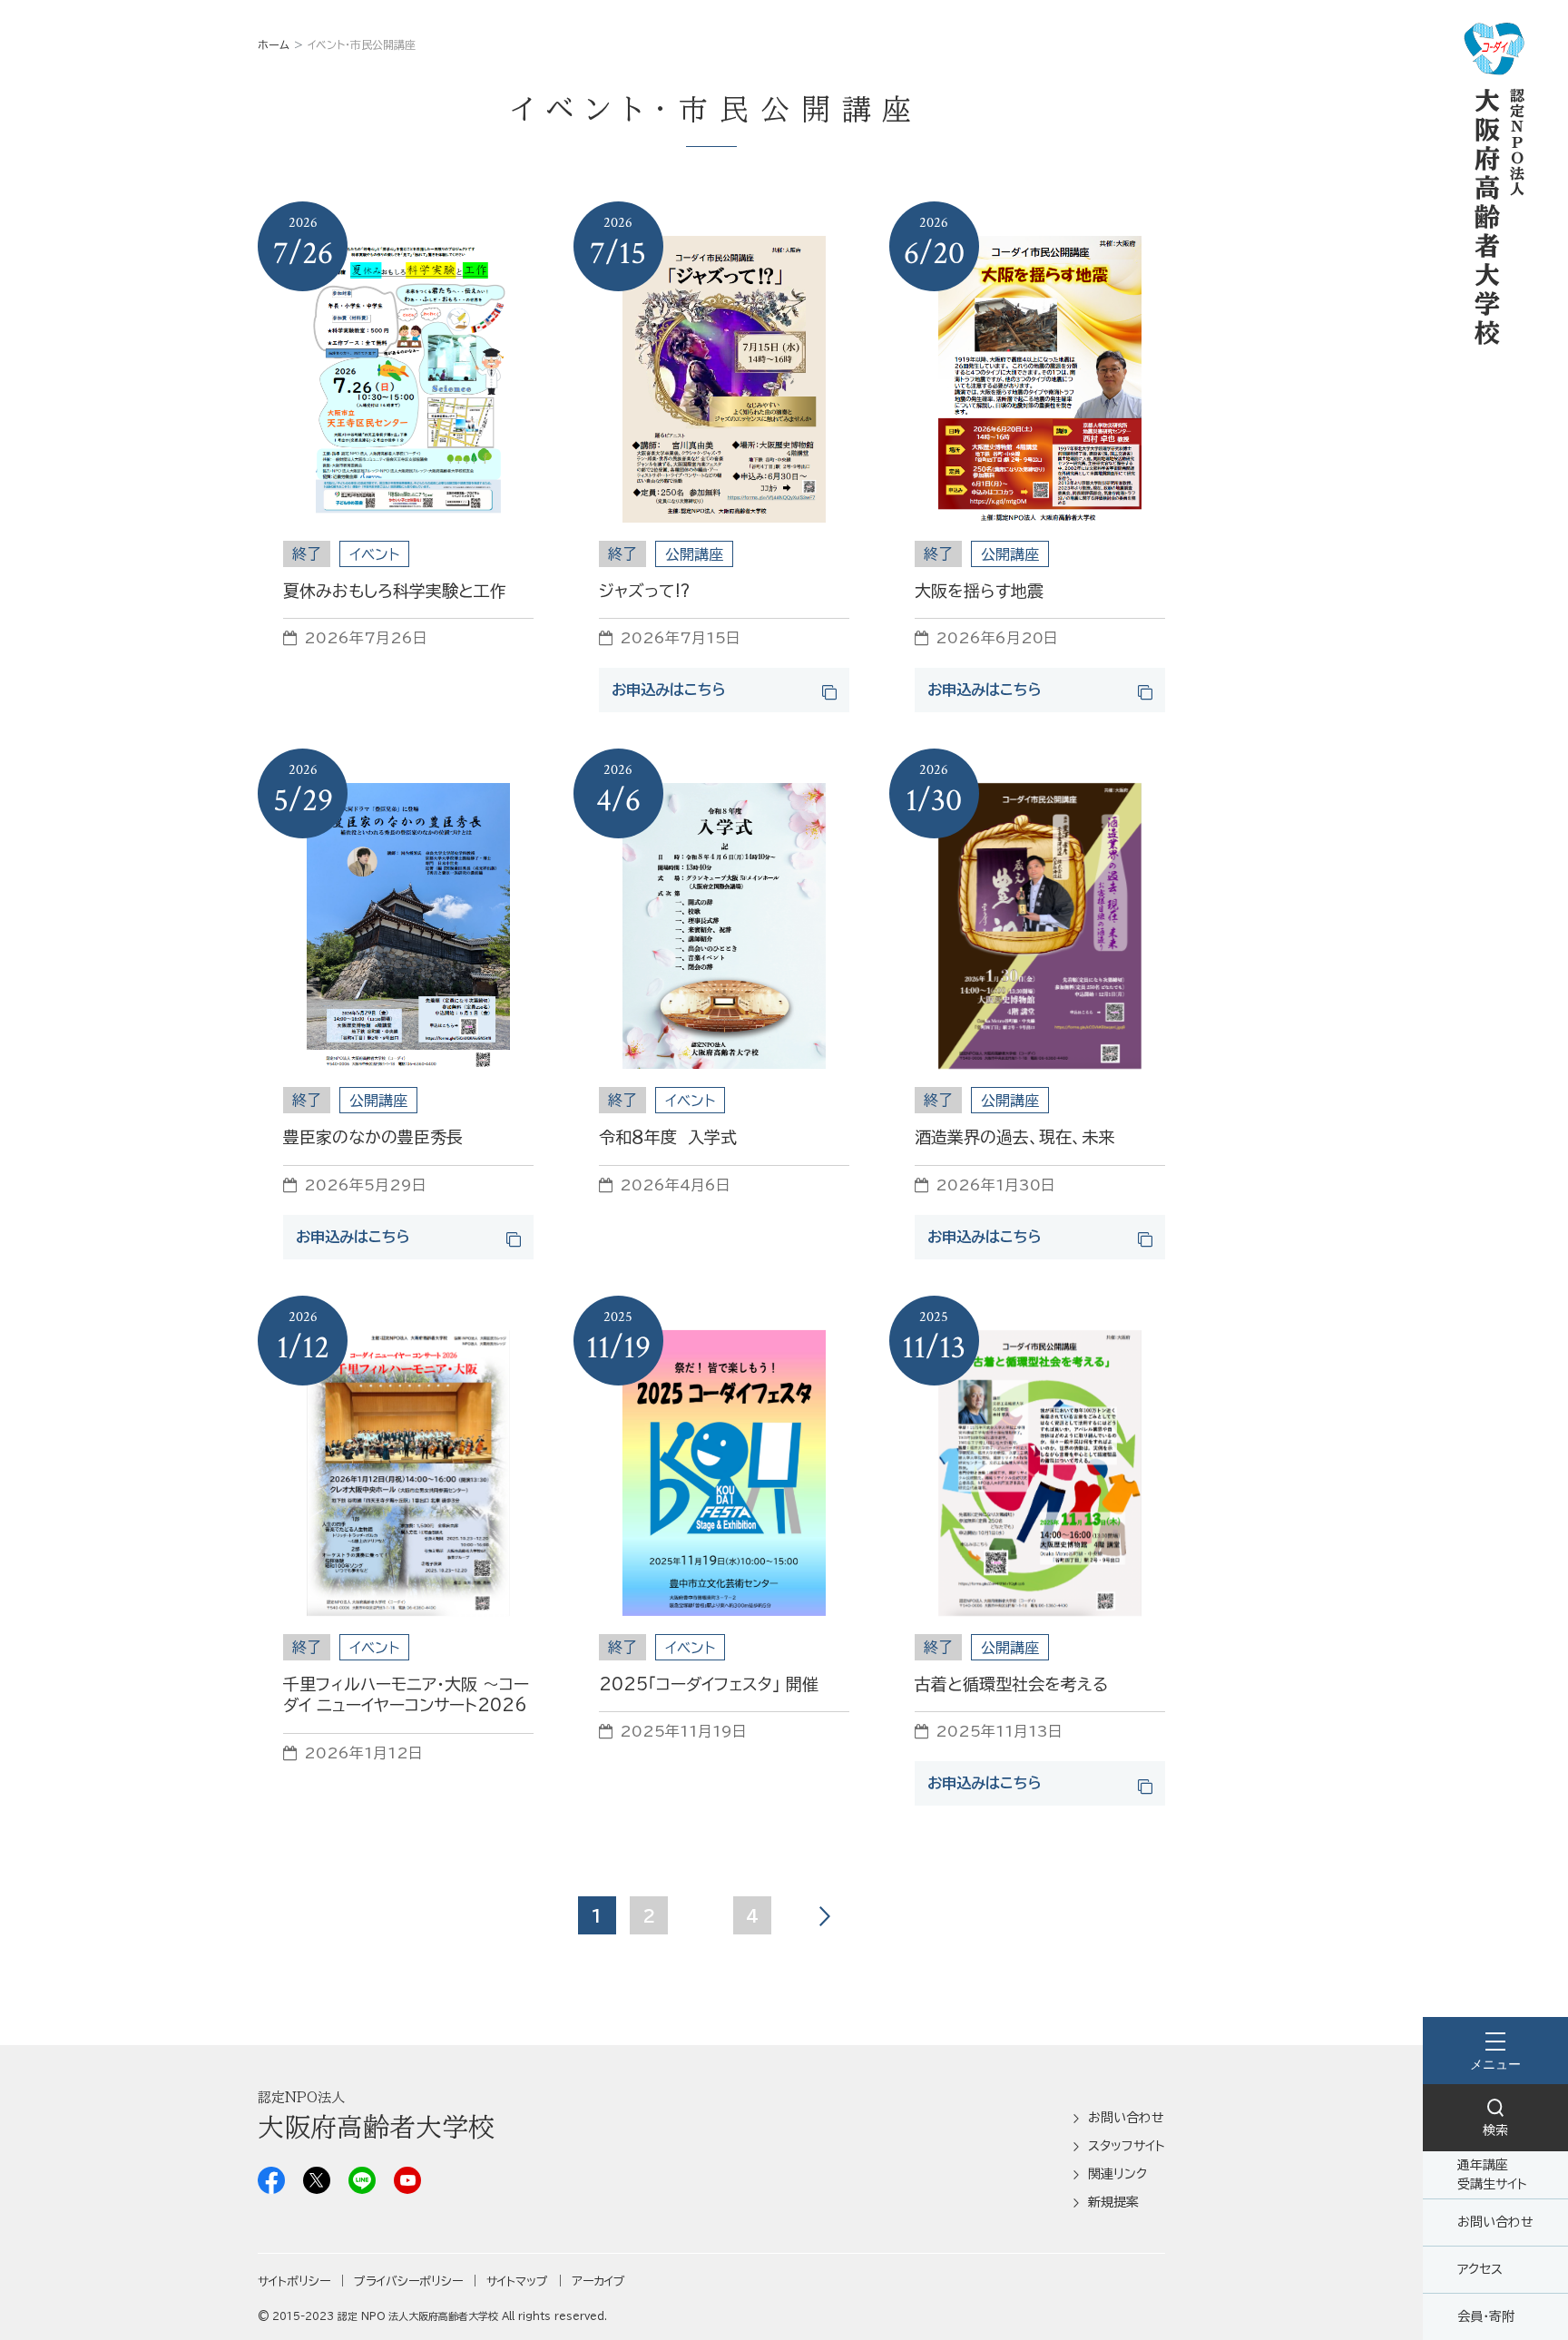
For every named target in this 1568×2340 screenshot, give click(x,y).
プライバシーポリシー (408, 2281)
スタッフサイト (1127, 2146)
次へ (825, 1916)
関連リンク (1117, 2174)
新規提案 (1113, 2202)
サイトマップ (517, 2281)
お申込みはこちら (669, 690)
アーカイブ (598, 2281)
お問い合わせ (1495, 2222)
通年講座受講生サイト (1492, 2174)
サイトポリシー (294, 2281)
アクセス (1480, 2269)
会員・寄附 (1486, 2316)
